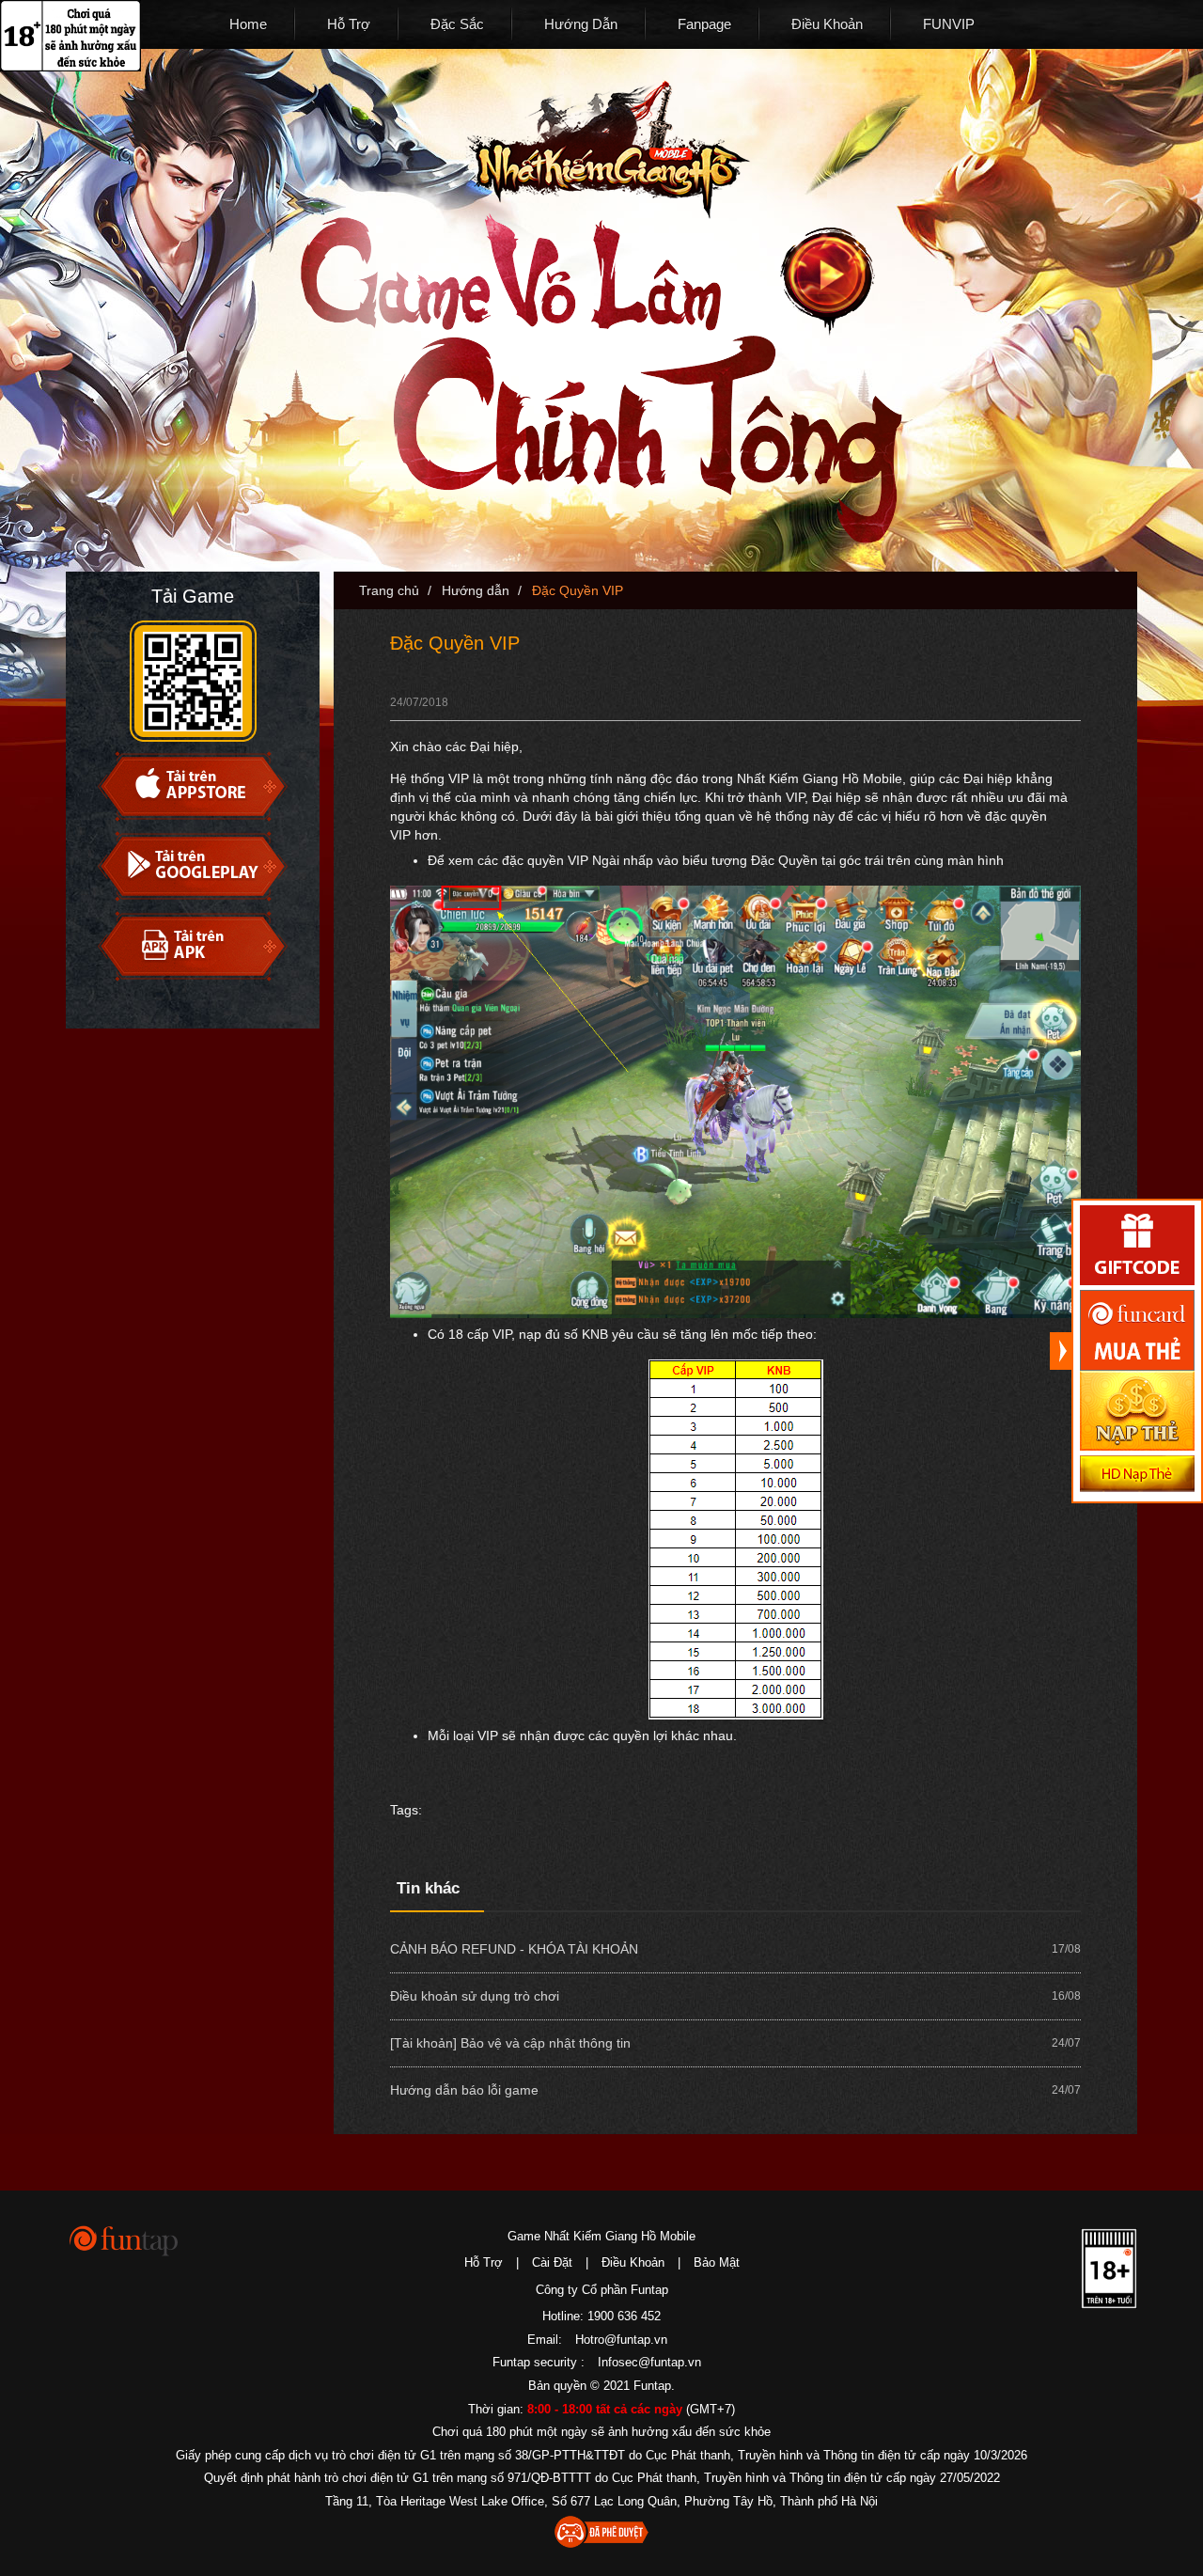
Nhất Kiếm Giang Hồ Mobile (608, 150)
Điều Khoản (827, 24)
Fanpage (704, 24)
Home (248, 24)
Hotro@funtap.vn (621, 2340)
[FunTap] (125, 2240)
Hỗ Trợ (349, 24)
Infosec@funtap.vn (649, 2362)
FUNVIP (949, 24)
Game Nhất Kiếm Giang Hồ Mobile (601, 2236)
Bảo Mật (717, 2262)
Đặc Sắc (457, 24)
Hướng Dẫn (581, 24)
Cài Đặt (552, 2262)
